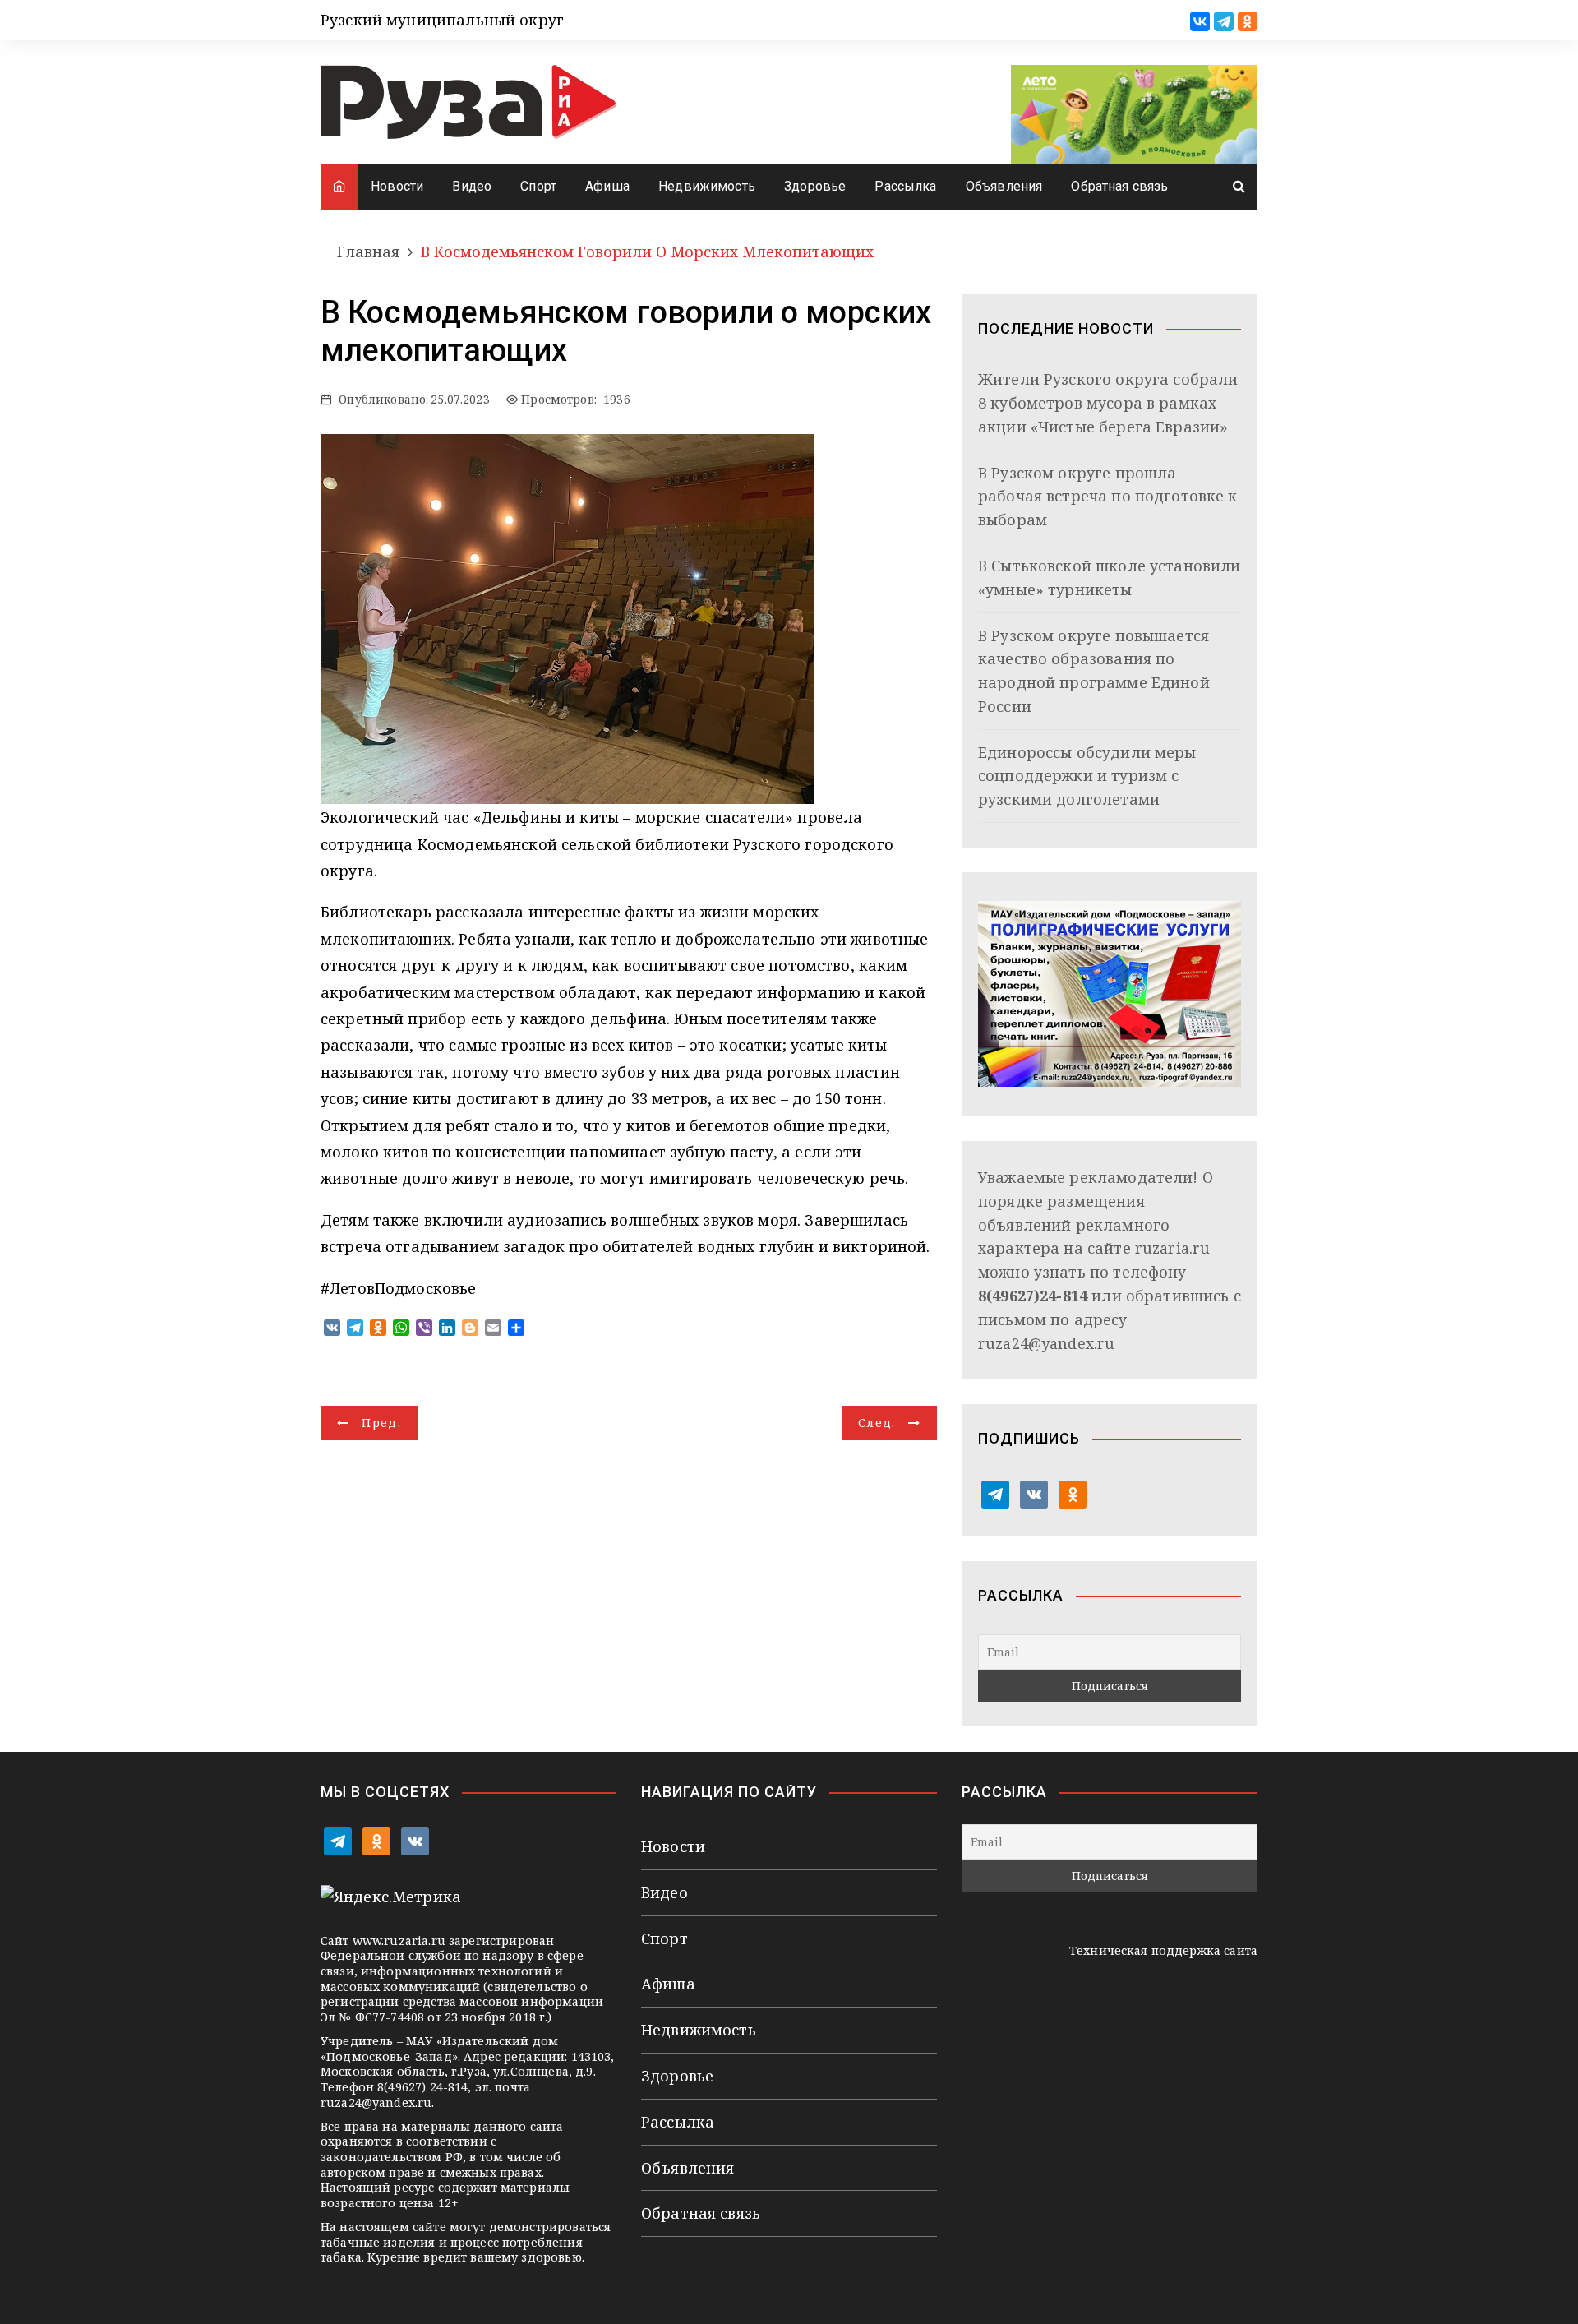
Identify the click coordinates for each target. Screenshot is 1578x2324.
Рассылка (905, 186)
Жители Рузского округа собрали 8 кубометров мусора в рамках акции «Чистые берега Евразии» (1108, 403)
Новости (397, 186)
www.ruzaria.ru (399, 1941)
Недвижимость (707, 186)
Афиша (607, 186)
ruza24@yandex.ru (1046, 1343)
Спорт (538, 186)
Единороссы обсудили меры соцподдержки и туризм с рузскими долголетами (1087, 776)
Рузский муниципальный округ (442, 20)
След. (877, 1423)
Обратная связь (1119, 186)
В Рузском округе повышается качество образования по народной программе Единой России (1094, 671)
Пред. (381, 1423)
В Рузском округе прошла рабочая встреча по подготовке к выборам (1108, 497)
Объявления (1004, 186)
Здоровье (815, 186)
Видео (472, 186)
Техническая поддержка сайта (1163, 1950)
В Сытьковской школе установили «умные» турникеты (1110, 578)
